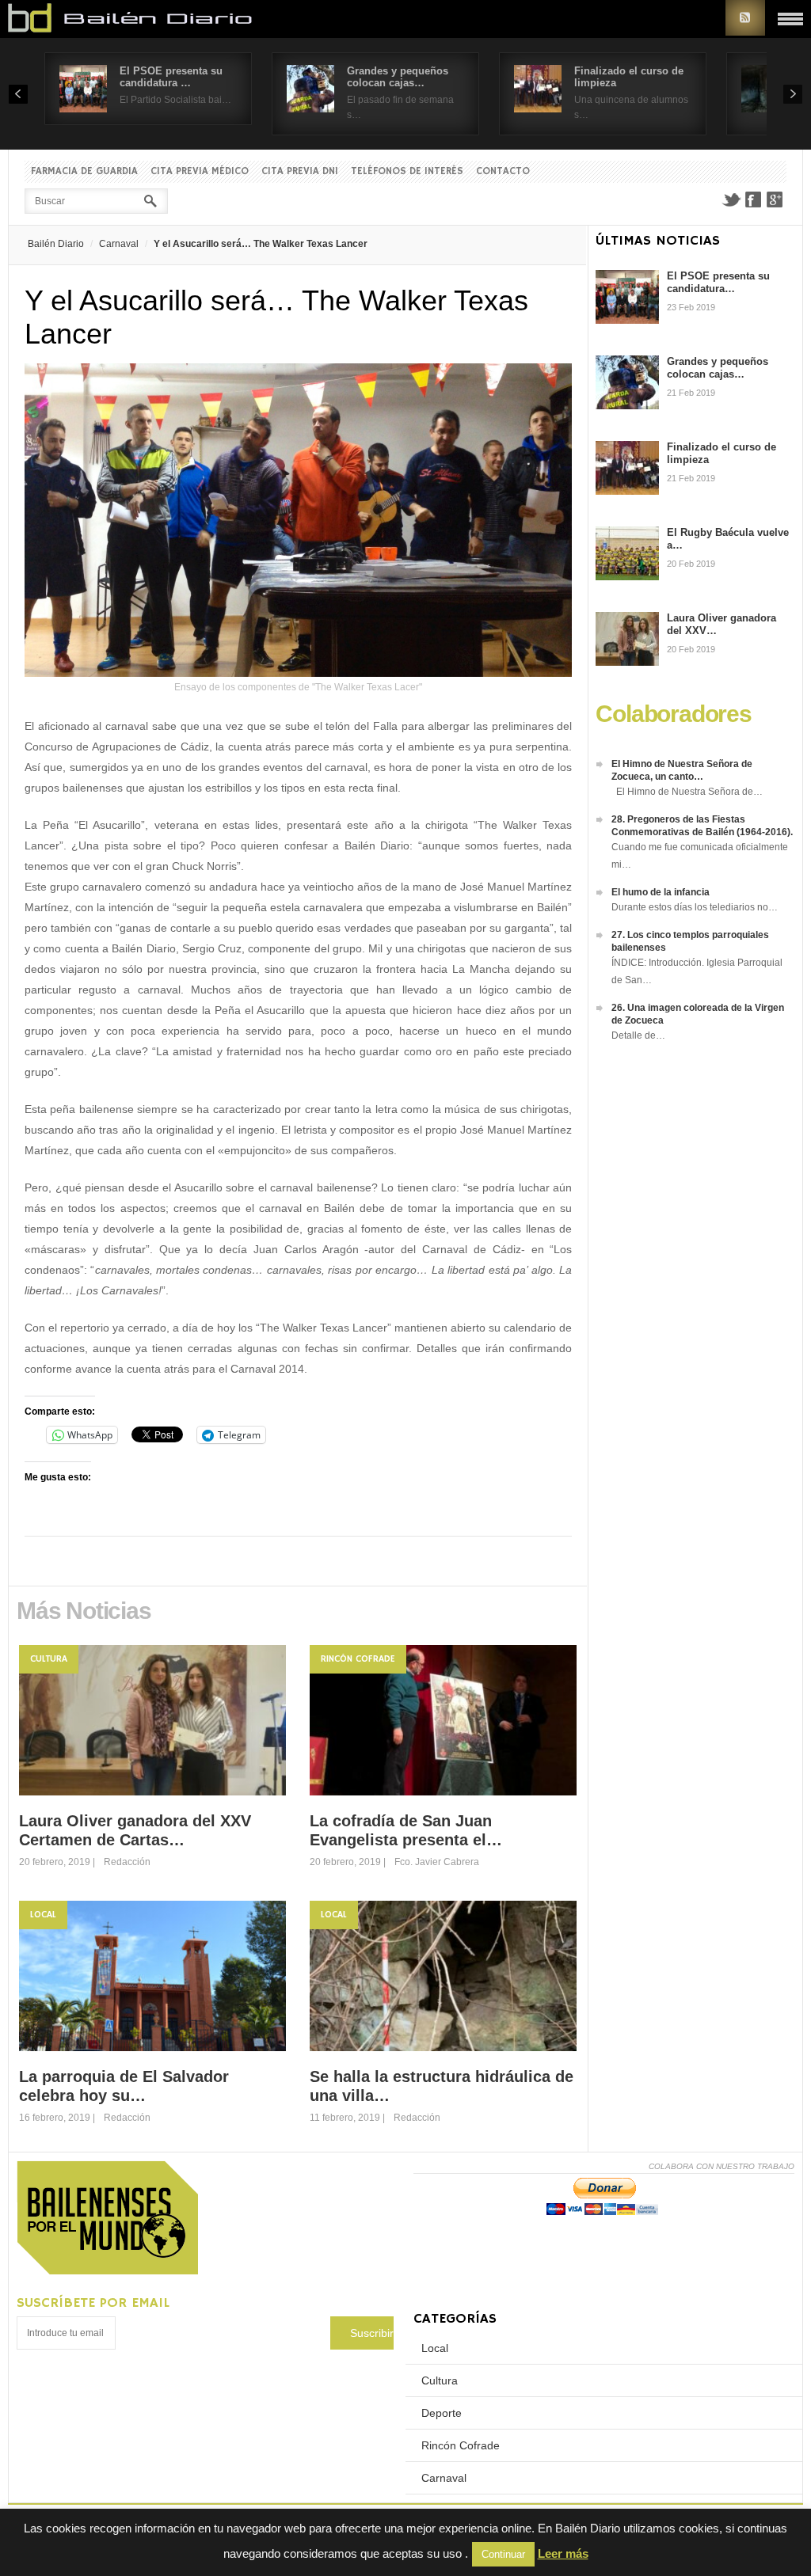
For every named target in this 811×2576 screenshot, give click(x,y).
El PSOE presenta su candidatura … (171, 77)
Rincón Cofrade (358, 1659)
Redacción (127, 1862)
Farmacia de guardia (84, 171)
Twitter (731, 199)
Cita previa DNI (300, 171)
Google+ (775, 199)
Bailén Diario (56, 244)
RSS (745, 18)
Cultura (49, 1659)
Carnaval (119, 244)
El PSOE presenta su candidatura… (718, 282)
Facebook (753, 199)
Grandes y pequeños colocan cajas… (398, 77)
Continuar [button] (503, 2554)
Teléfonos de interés (407, 171)
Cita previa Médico (200, 171)
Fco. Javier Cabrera (437, 1862)
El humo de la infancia (661, 892)
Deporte (442, 2413)
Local (43, 1915)
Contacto (503, 171)
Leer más (563, 2553)
